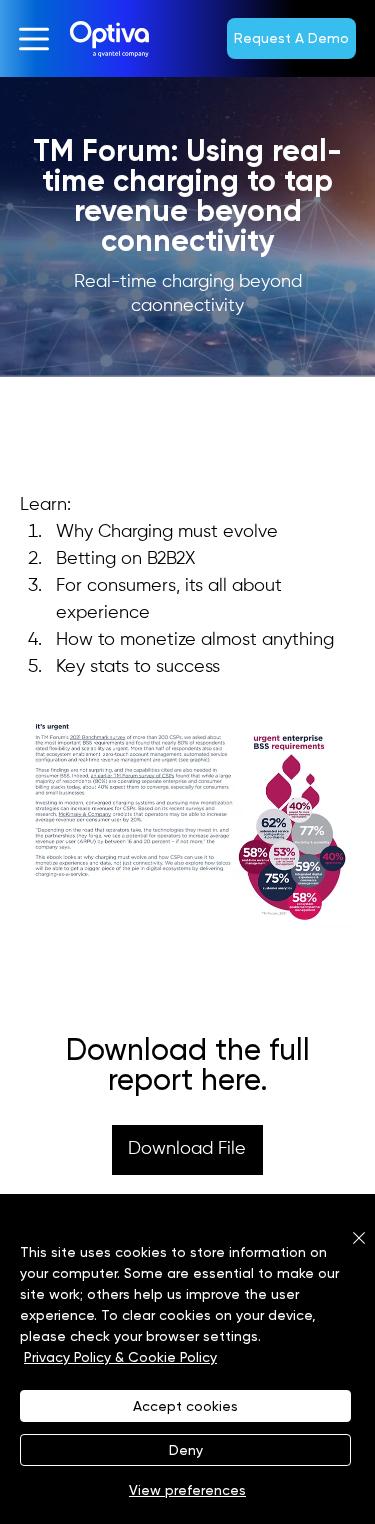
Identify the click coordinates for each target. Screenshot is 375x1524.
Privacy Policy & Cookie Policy (120, 1357)
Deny (186, 1450)
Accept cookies (185, 1406)
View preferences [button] (187, 1490)
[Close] (347, 1250)
